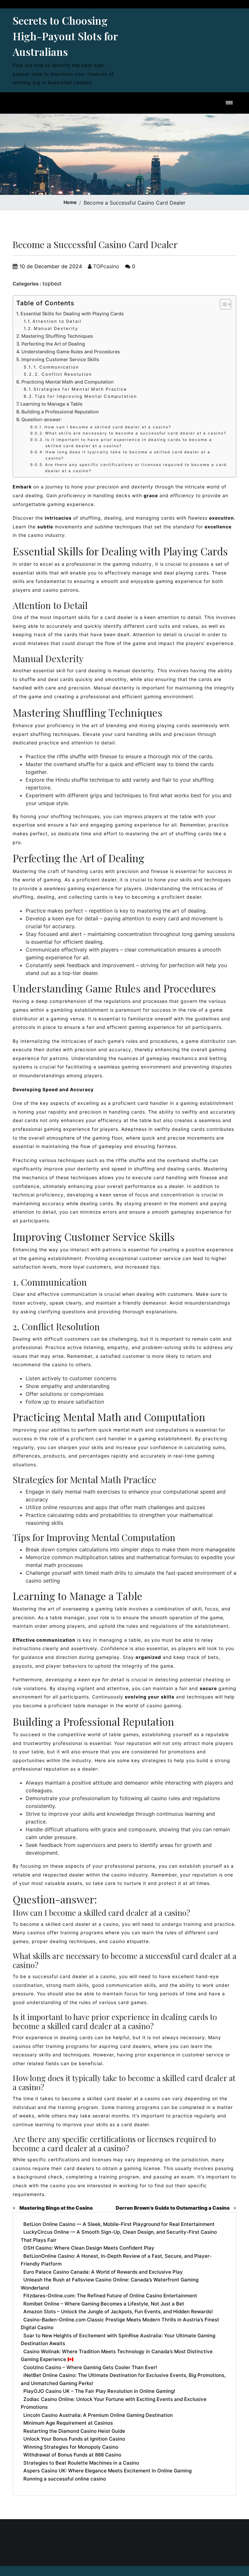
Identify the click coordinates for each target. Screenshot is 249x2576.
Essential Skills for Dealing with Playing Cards (72, 314)
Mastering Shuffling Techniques (57, 336)
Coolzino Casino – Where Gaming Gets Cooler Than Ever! (90, 2367)
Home (70, 202)
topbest (52, 284)
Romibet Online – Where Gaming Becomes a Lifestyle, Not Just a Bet (104, 2304)
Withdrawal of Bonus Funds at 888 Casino (72, 2455)
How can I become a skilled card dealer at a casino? (108, 427)
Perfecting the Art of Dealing (53, 344)
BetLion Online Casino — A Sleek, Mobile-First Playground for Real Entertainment (119, 2224)
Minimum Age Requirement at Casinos (68, 2423)
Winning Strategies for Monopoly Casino (71, 2447)
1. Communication (56, 367)
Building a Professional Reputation (60, 412)
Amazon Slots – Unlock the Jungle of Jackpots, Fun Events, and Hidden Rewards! (118, 2311)
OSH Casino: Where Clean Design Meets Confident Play (89, 2248)
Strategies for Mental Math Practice (80, 389)
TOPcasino (105, 266)
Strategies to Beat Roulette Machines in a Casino (81, 2463)
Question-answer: (42, 419)
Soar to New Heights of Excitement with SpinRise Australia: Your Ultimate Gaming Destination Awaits (118, 2340)
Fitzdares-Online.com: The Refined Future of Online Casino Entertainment (110, 2296)
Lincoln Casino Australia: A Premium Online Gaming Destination (98, 2415)
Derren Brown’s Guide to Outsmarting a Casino (173, 2208)
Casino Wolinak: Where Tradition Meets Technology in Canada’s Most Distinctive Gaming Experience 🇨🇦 (117, 2355)
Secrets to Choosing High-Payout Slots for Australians (65, 36)
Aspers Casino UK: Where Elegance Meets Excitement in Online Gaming (107, 2471)
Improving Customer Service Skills (60, 359)
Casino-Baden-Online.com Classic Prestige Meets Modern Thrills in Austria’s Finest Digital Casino (120, 2324)
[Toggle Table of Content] (222, 304)
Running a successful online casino (65, 2479)
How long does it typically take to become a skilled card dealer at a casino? (128, 455)
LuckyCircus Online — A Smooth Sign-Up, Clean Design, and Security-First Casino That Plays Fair (119, 2236)
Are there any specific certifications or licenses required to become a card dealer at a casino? (136, 468)
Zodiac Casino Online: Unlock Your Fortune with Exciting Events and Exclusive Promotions (114, 2403)
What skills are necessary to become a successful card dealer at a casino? (136, 433)
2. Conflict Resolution (63, 374)
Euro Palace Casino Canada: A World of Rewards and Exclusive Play (103, 2272)
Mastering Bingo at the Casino (56, 2208)
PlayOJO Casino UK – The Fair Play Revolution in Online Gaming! (99, 2391)
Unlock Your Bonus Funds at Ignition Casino (74, 2439)
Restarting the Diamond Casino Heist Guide (74, 2431)
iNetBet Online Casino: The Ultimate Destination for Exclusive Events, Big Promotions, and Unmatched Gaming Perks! (123, 2379)
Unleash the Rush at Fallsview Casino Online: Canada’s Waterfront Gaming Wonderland (110, 2284)
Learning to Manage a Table (51, 404)
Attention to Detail (57, 321)
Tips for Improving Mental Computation (86, 396)
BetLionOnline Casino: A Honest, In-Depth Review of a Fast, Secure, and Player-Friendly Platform (116, 2260)
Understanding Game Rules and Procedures (71, 352)
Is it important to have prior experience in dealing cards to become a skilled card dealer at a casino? (129, 443)
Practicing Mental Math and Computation (68, 382)
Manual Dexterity (56, 328)
